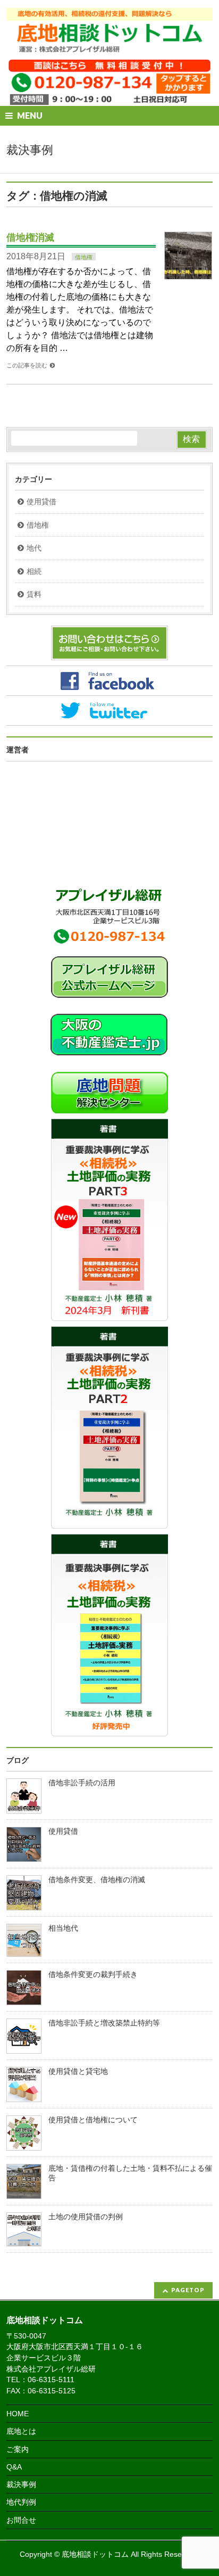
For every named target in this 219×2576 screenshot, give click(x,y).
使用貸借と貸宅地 (78, 2072)
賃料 (34, 594)
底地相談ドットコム (95, 2554)
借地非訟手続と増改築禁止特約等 (104, 2023)
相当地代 (63, 1928)
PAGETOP (188, 2290)
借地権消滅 (30, 237)
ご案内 (18, 2449)
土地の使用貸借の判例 (86, 2217)
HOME (18, 2414)
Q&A (14, 2467)
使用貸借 (41, 502)
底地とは (21, 2431)
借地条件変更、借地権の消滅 (97, 1880)
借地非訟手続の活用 (82, 1783)
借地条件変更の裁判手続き (93, 1975)
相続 (34, 572)
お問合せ (21, 2520)
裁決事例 (21, 2484)
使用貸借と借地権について (93, 2120)
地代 (34, 548)
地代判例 (21, 2502)
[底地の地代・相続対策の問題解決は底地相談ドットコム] (109, 42)
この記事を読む (27, 365)
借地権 (84, 257)
